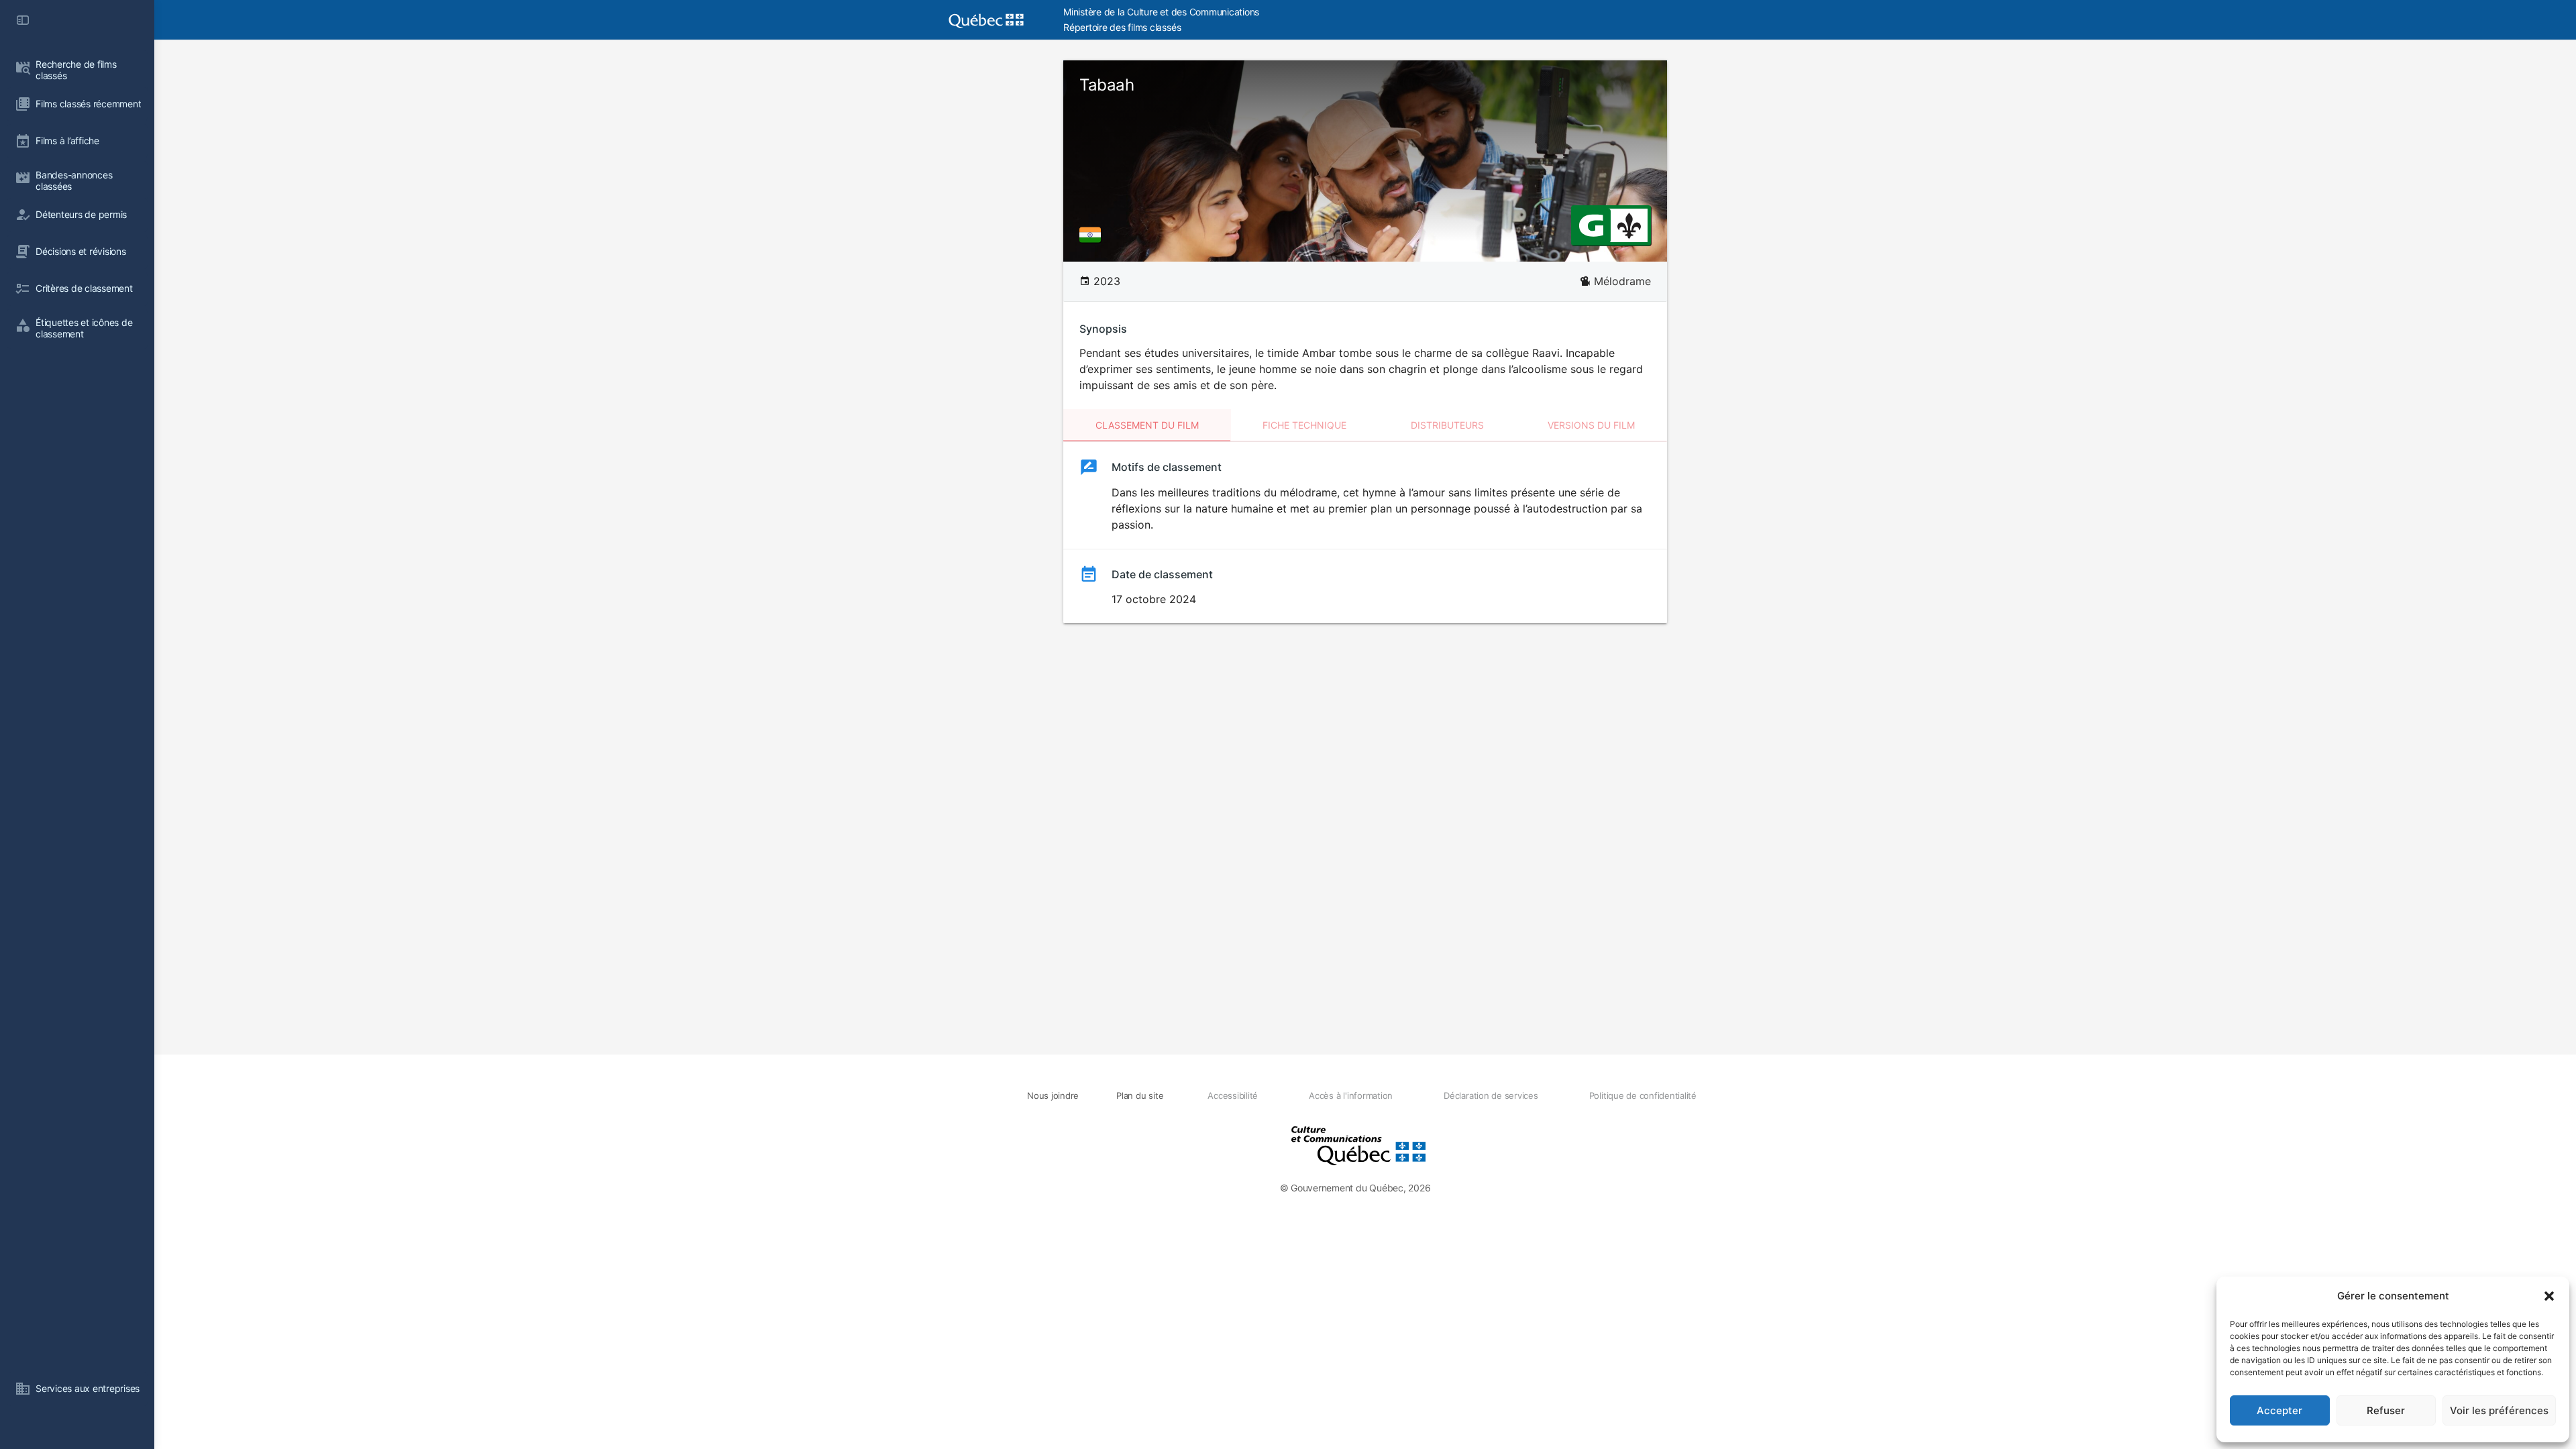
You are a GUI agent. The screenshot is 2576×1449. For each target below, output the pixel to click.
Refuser (2386, 1410)
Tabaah (1107, 85)
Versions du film (1591, 425)
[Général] (1591, 225)
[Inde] (1093, 235)
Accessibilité (1233, 1095)
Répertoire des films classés (1122, 27)
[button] (2549, 1296)
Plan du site (1140, 1095)
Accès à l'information (1351, 1095)
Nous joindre (1053, 1095)
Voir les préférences (2499, 1410)
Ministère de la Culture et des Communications (1161, 12)
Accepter (2279, 1410)
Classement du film (1147, 425)
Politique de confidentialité (1643, 1095)
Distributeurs (1447, 425)
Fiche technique (1304, 425)
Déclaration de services (1491, 1095)
